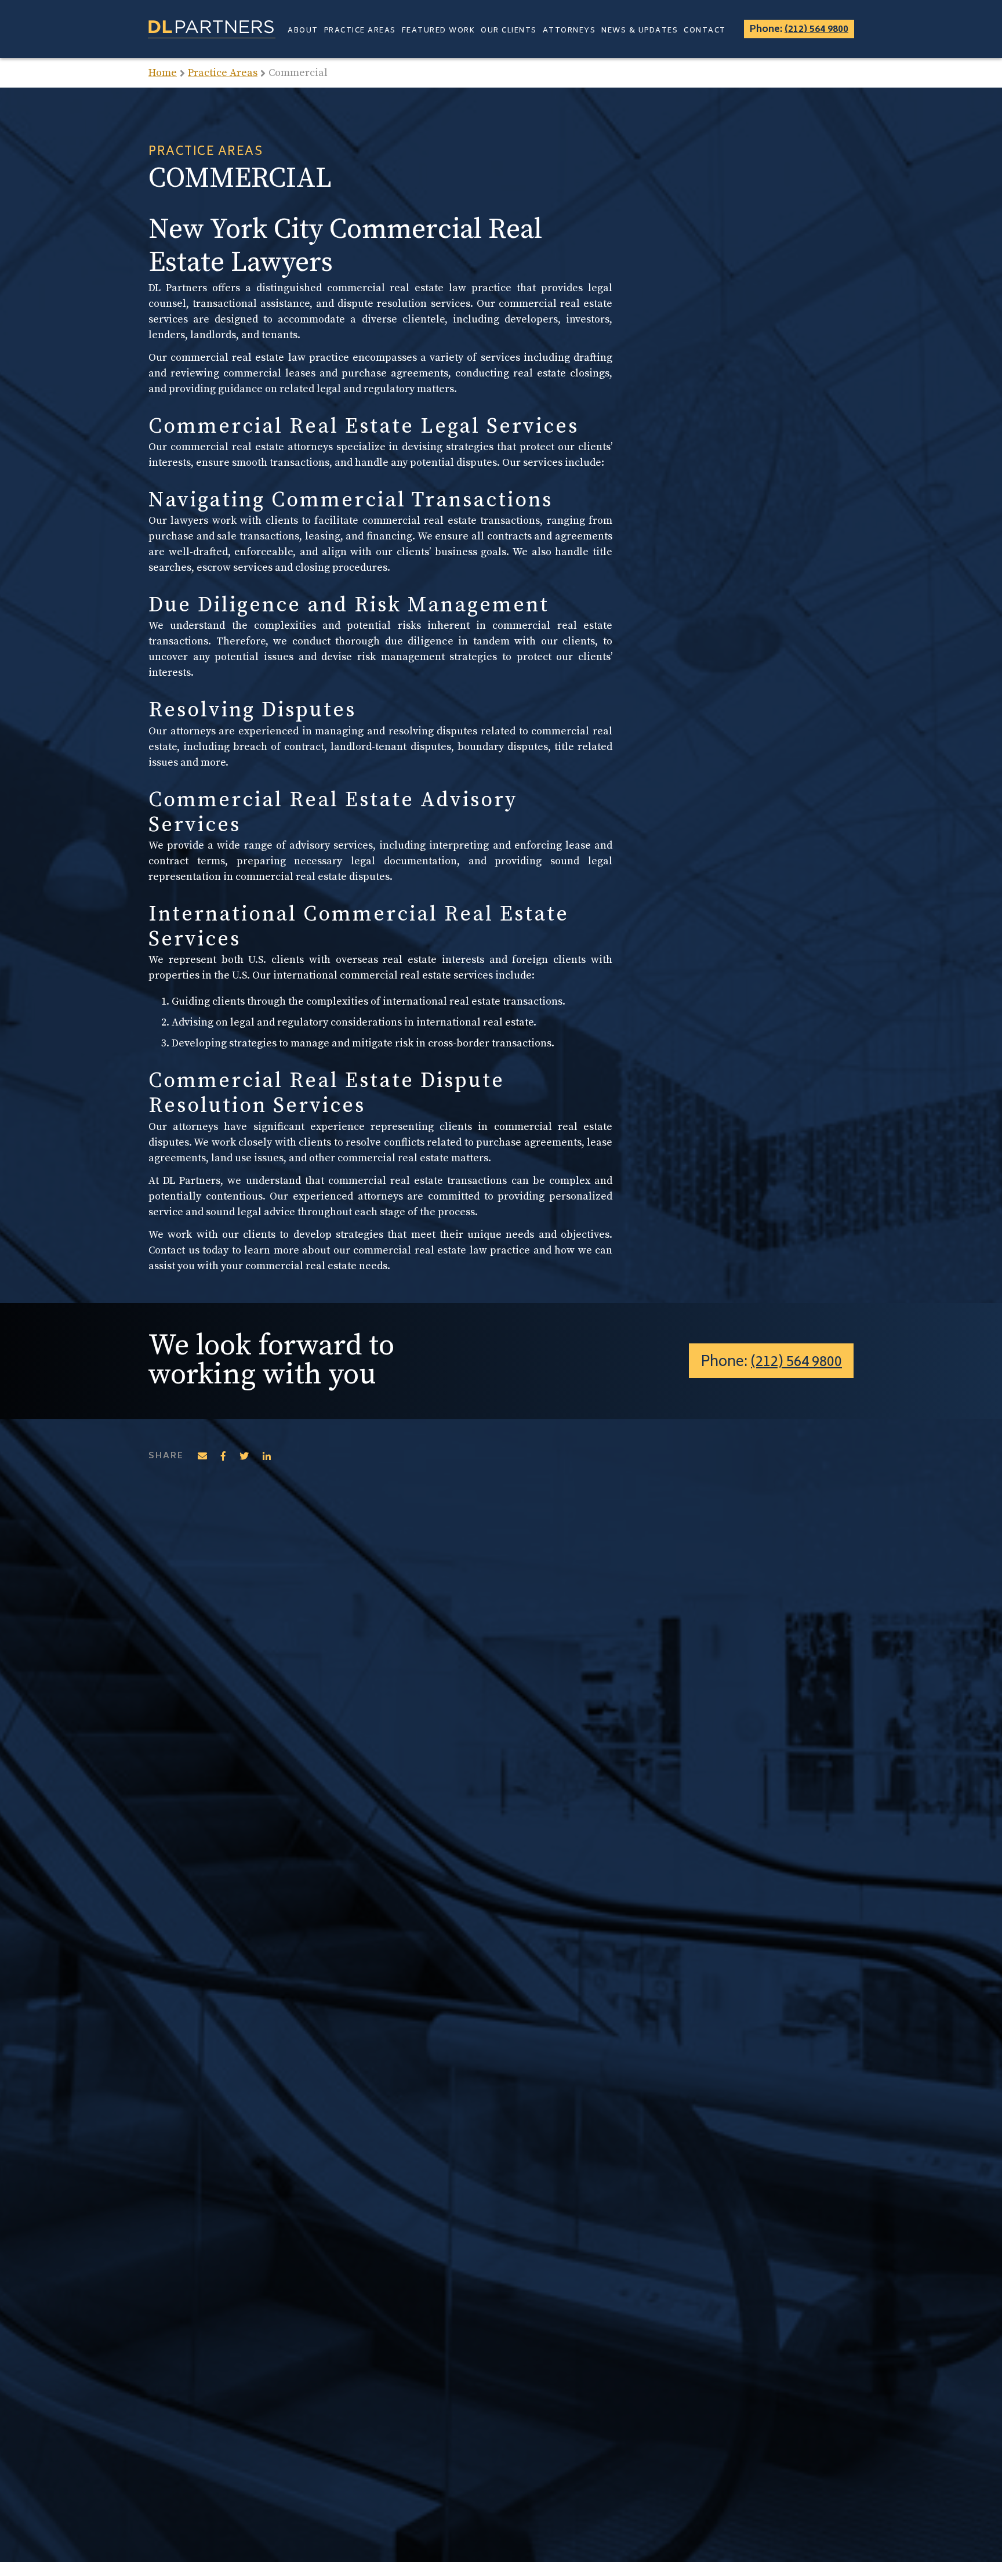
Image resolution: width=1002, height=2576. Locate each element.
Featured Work (439, 31)
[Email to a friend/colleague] (202, 1456)
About (303, 31)
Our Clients (509, 31)
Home (163, 73)
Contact (705, 31)
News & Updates (640, 31)
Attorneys (569, 31)
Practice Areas (360, 31)
